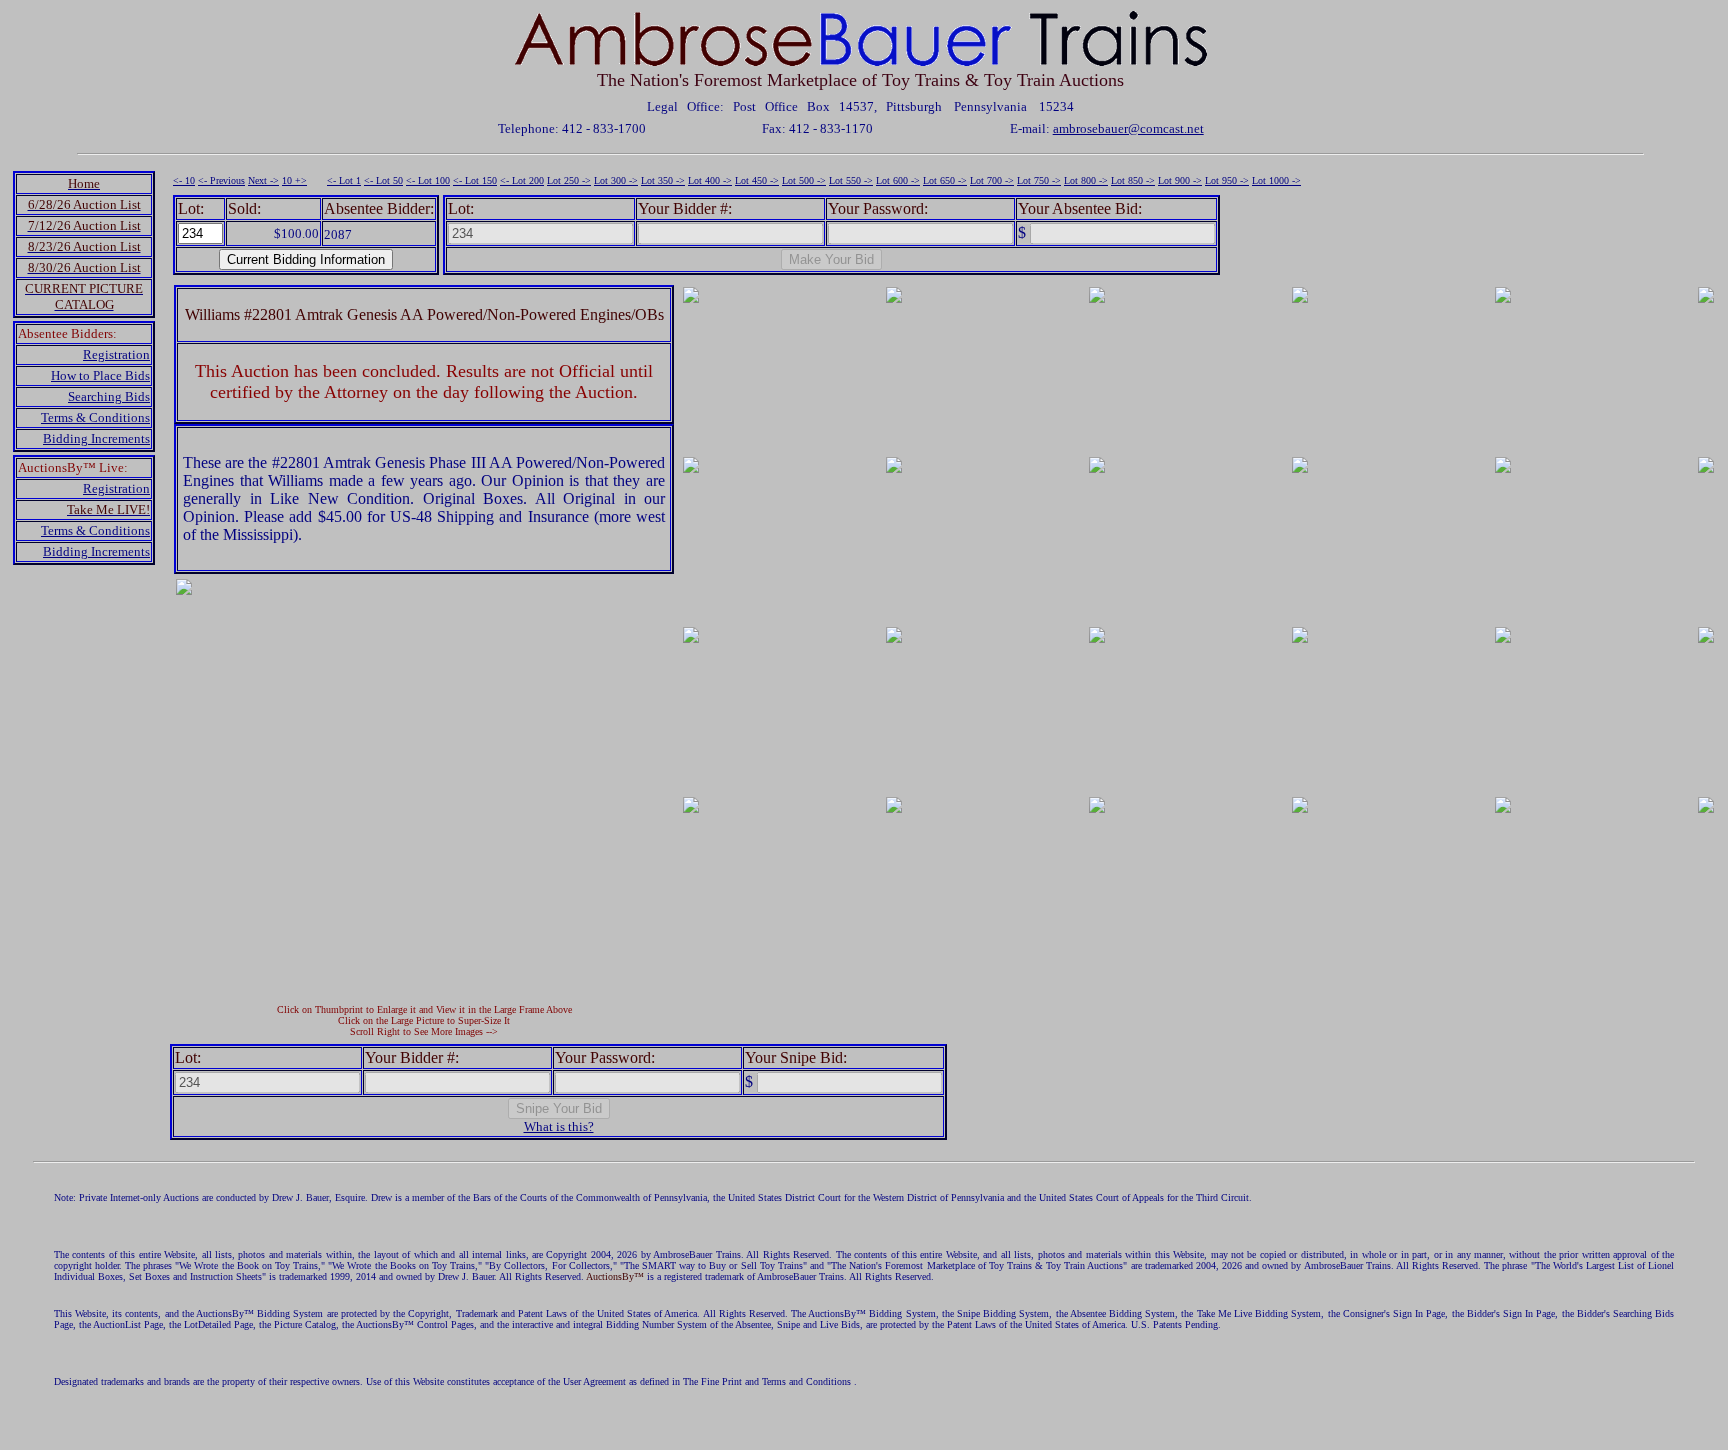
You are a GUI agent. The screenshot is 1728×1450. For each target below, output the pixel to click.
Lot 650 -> (945, 180)
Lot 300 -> (616, 180)
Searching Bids (109, 396)
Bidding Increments (96, 438)
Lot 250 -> (569, 180)
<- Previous (221, 180)
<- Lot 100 (428, 180)
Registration (116, 354)
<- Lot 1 (344, 180)
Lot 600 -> (898, 180)
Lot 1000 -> (1276, 180)
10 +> (294, 180)
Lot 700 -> (992, 180)
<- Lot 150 (475, 180)
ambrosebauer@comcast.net (1128, 128)
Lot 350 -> (663, 180)
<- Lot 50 (383, 180)
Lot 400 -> (710, 180)
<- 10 (184, 180)
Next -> (263, 180)
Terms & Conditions (95, 417)
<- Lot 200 (522, 180)
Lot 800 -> (1086, 180)
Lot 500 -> (804, 180)
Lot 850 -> (1133, 180)
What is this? (559, 1126)
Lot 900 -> (1180, 180)
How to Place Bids (100, 375)
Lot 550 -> (851, 180)
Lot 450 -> (757, 180)
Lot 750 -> (1039, 180)
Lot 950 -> (1227, 180)
